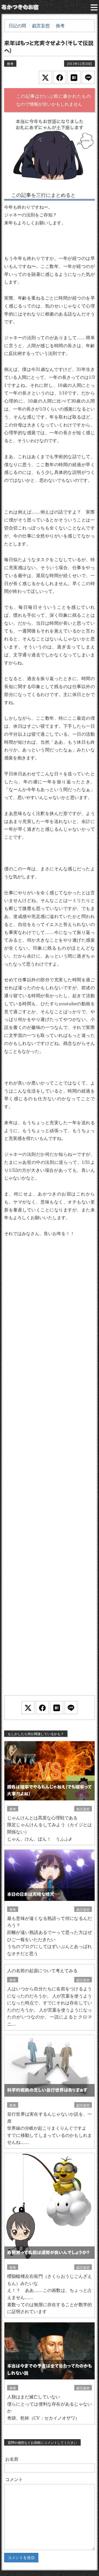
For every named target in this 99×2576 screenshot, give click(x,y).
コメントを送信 (21, 2558)
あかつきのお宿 (20, 7)
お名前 (12, 2459)
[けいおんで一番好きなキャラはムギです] (50, 151)
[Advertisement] (50, 1473)
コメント (14, 2479)
